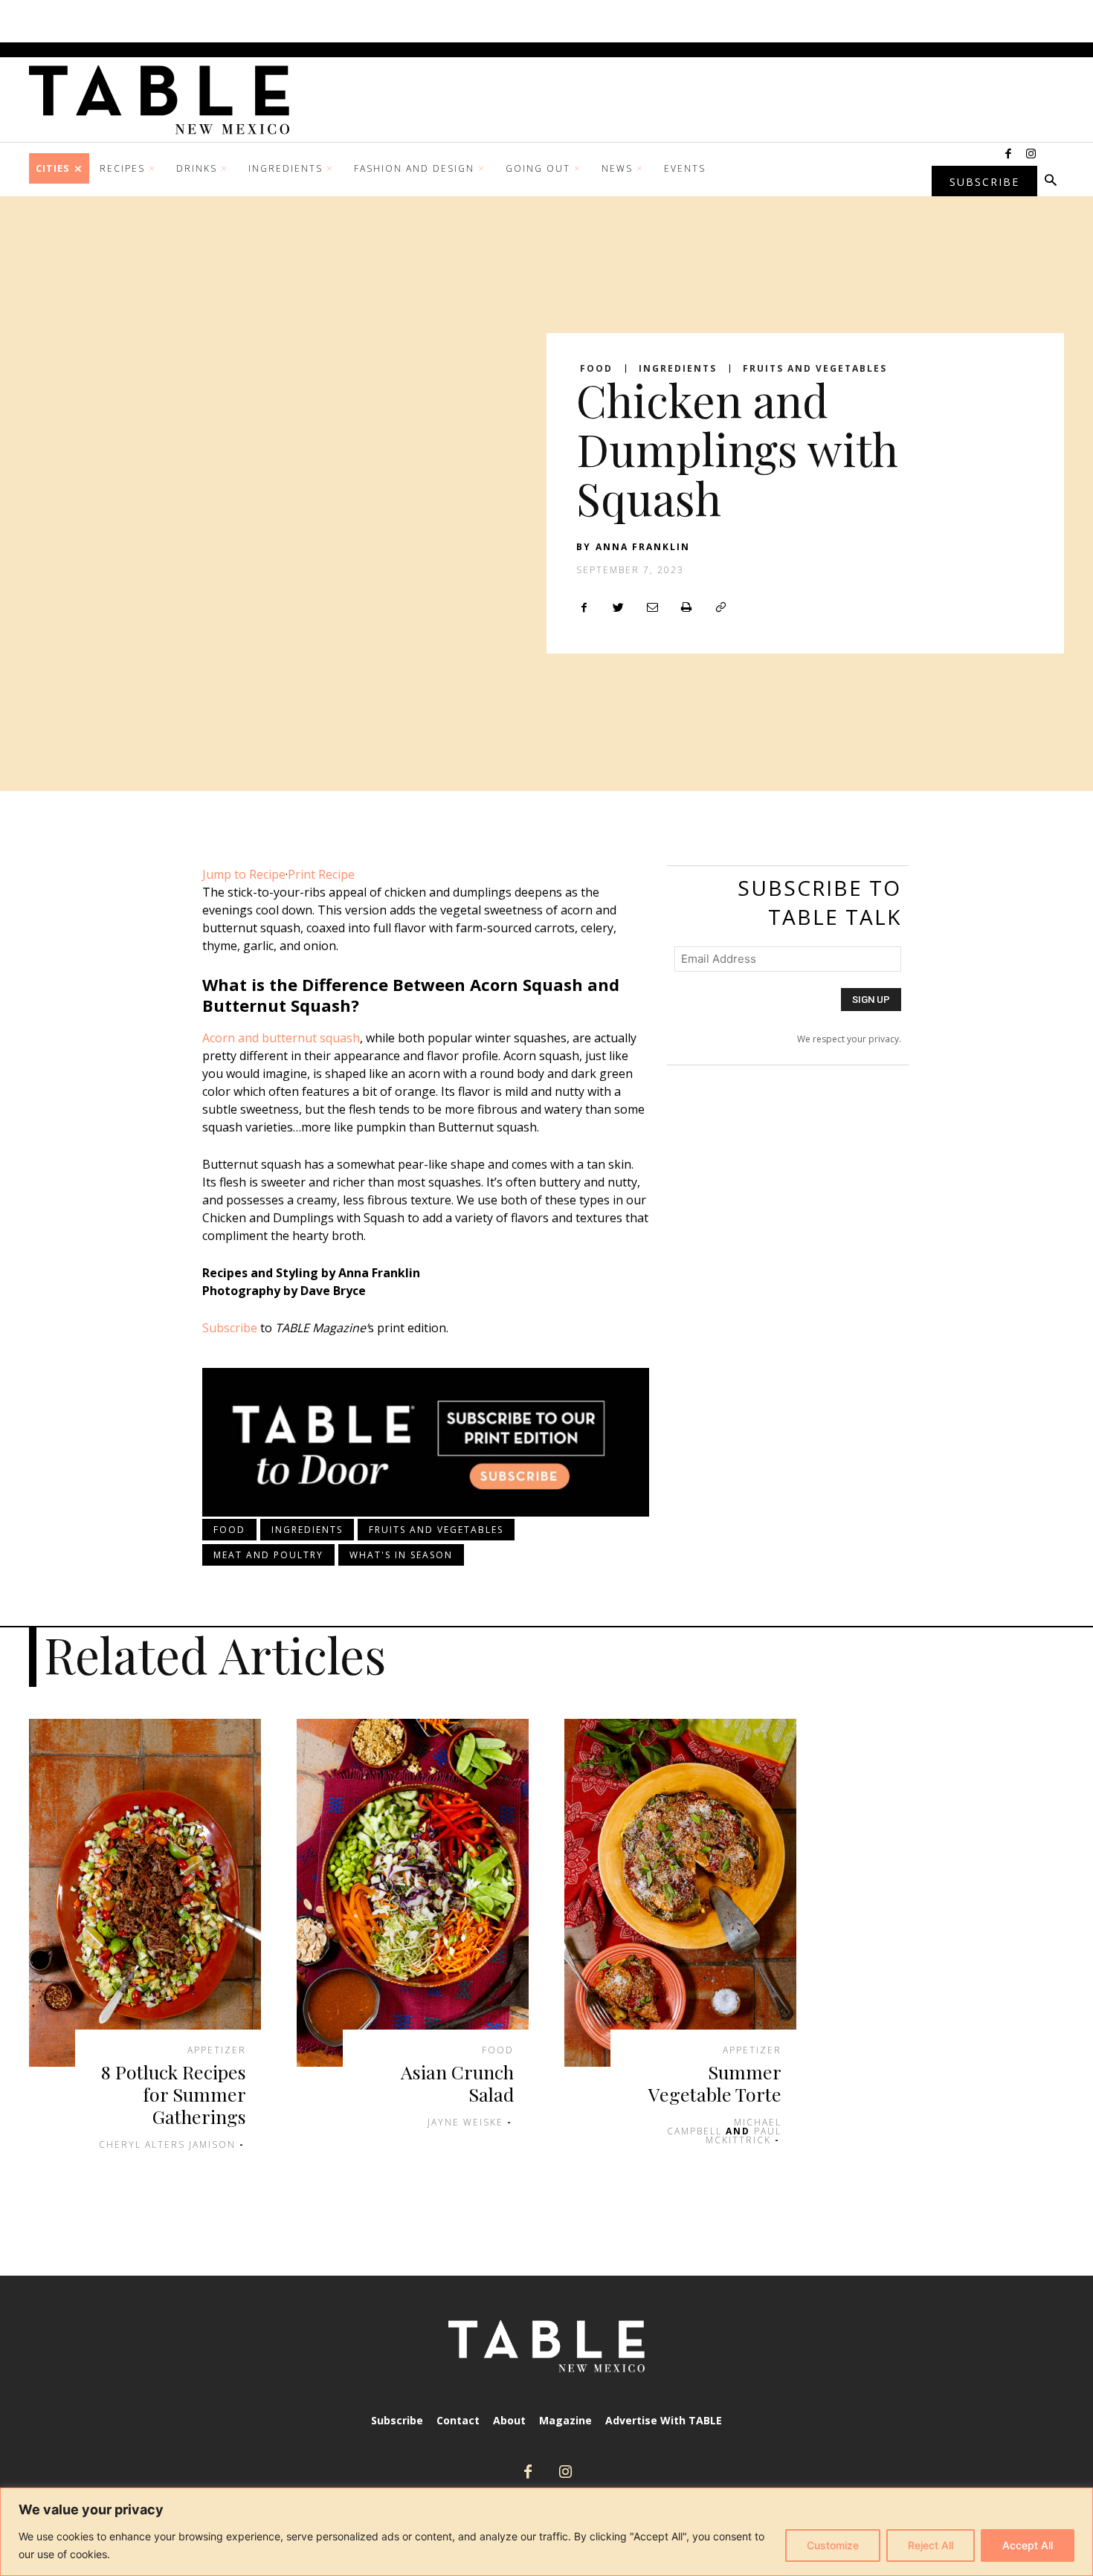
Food (596, 369)
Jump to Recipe (244, 874)
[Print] (686, 607)
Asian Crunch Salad (457, 2083)
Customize (833, 2545)
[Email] (652, 607)
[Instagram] (1031, 155)
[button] (1051, 181)
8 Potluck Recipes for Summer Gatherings (174, 2094)
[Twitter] (618, 607)
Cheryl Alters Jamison (167, 2144)
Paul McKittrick (744, 2136)
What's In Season (401, 1555)
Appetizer (217, 2050)
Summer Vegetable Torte (715, 2083)
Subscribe (230, 1328)
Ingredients (678, 369)
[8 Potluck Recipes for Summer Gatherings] (145, 1893)
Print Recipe (321, 874)
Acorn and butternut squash (281, 1038)
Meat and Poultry (268, 1555)
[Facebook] (1008, 155)
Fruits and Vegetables (815, 369)
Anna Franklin (643, 547)
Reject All (931, 2545)
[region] (546, 2532)
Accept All (1028, 2545)
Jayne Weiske (465, 2122)
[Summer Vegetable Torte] (680, 1893)
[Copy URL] (720, 607)
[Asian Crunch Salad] (413, 1893)
